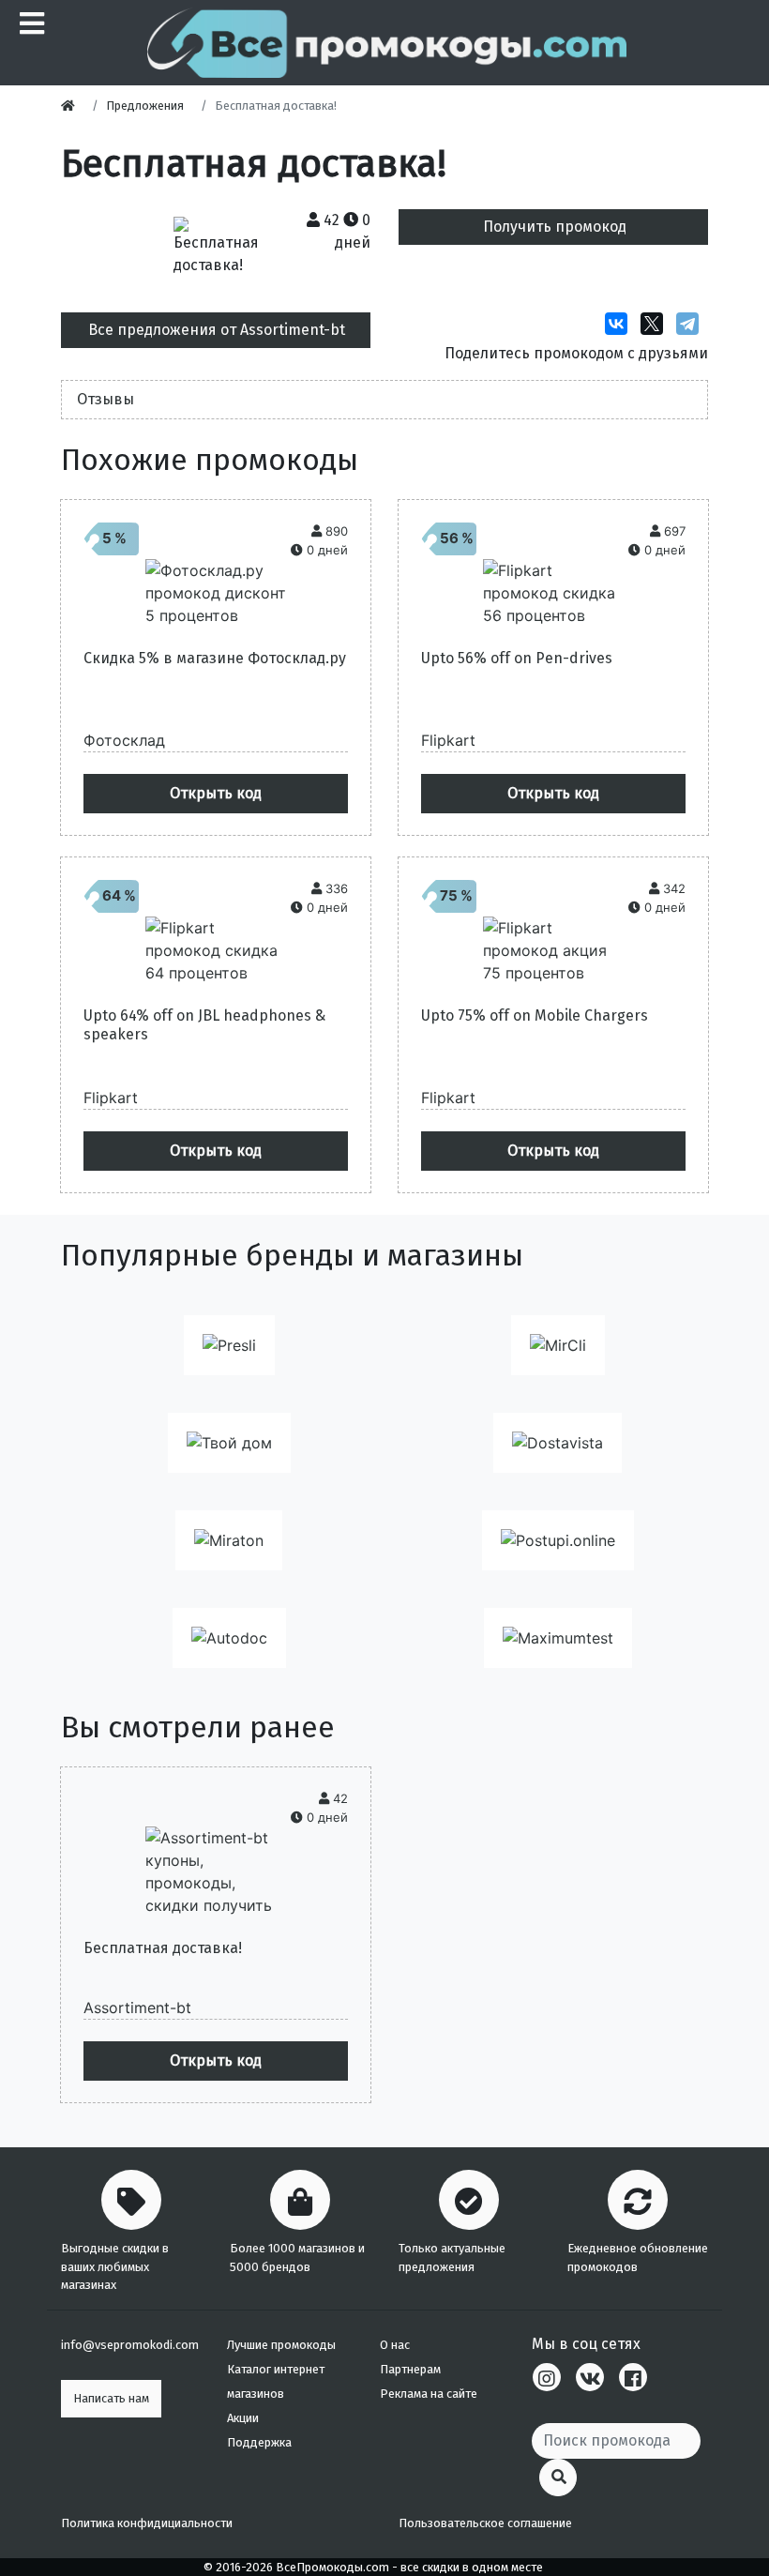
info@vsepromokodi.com (130, 2345)
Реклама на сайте (429, 2394)
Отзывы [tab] (106, 399)
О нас (395, 2345)
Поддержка (259, 2442)
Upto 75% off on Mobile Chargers (535, 1015)
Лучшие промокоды (281, 2345)
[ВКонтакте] (621, 324)
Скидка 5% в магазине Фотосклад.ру (215, 658)
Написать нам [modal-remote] (111, 2398)
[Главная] (73, 106)
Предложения (145, 106)
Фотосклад (124, 740)
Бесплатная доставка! (163, 1948)
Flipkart (448, 740)
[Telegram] (692, 324)
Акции (243, 2418)
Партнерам (410, 2369)
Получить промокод (555, 227)
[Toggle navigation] (30, 23)
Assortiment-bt (137, 2008)
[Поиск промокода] (558, 2478)
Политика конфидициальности (147, 2523)
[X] (656, 324)
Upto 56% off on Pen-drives (517, 658)
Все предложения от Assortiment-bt (217, 330)
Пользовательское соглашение (485, 2523)
